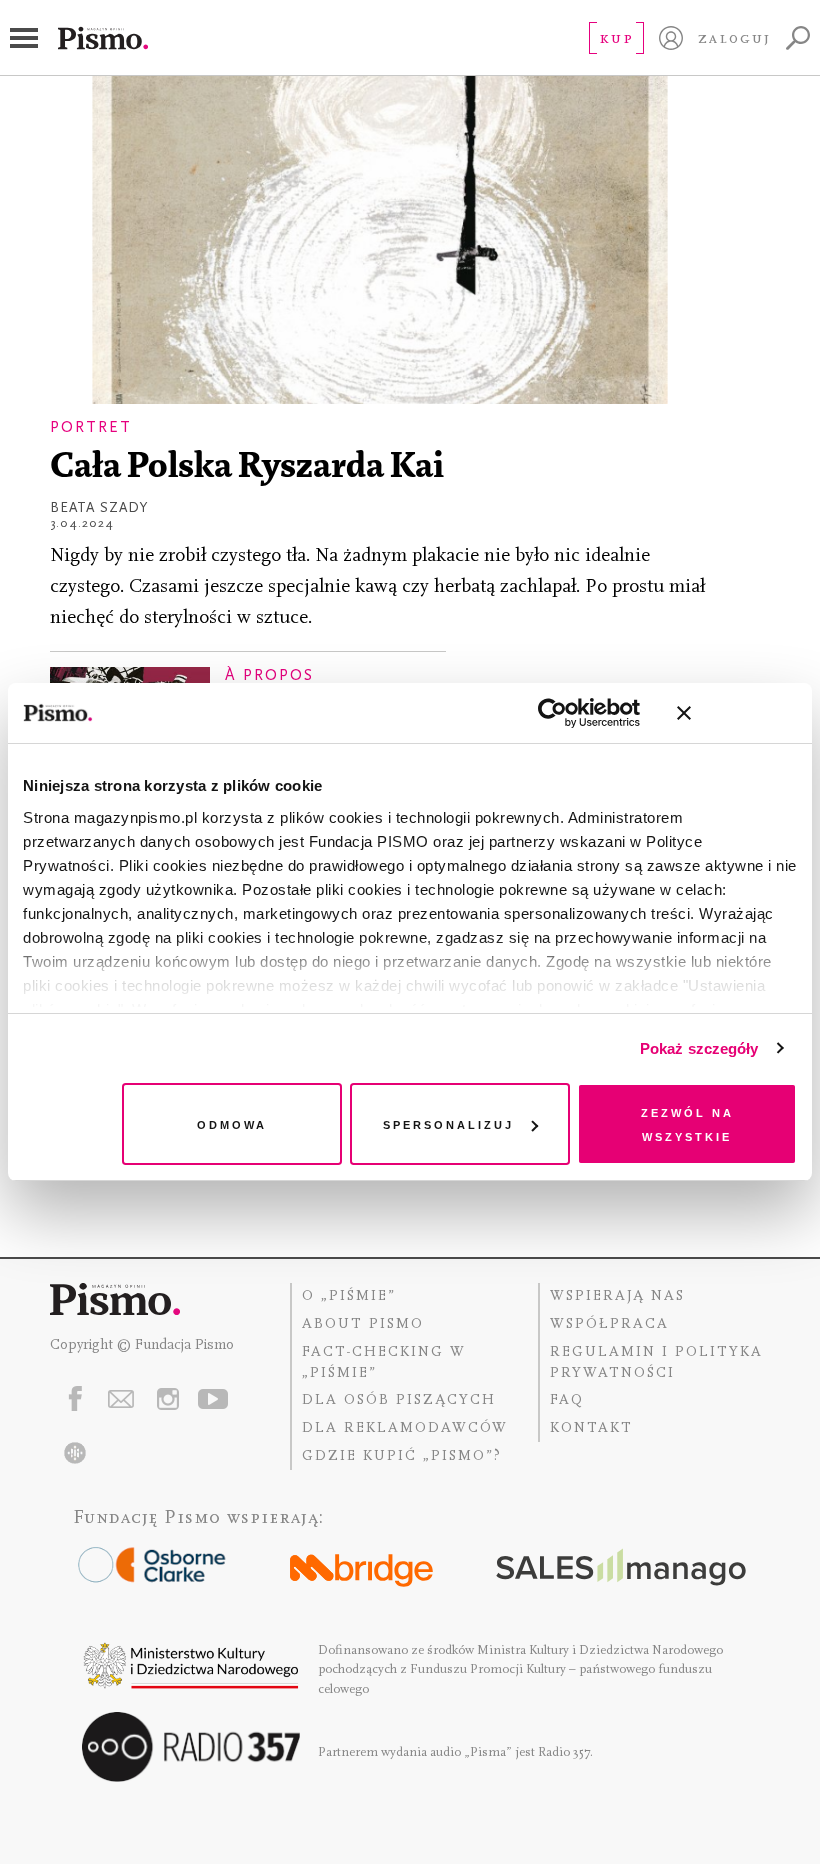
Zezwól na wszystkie (687, 1123)
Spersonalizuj (448, 1123)
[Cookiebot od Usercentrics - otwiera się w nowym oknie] (552, 713)
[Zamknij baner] (737, 713)
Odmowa (232, 1123)
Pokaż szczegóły (699, 1048)
